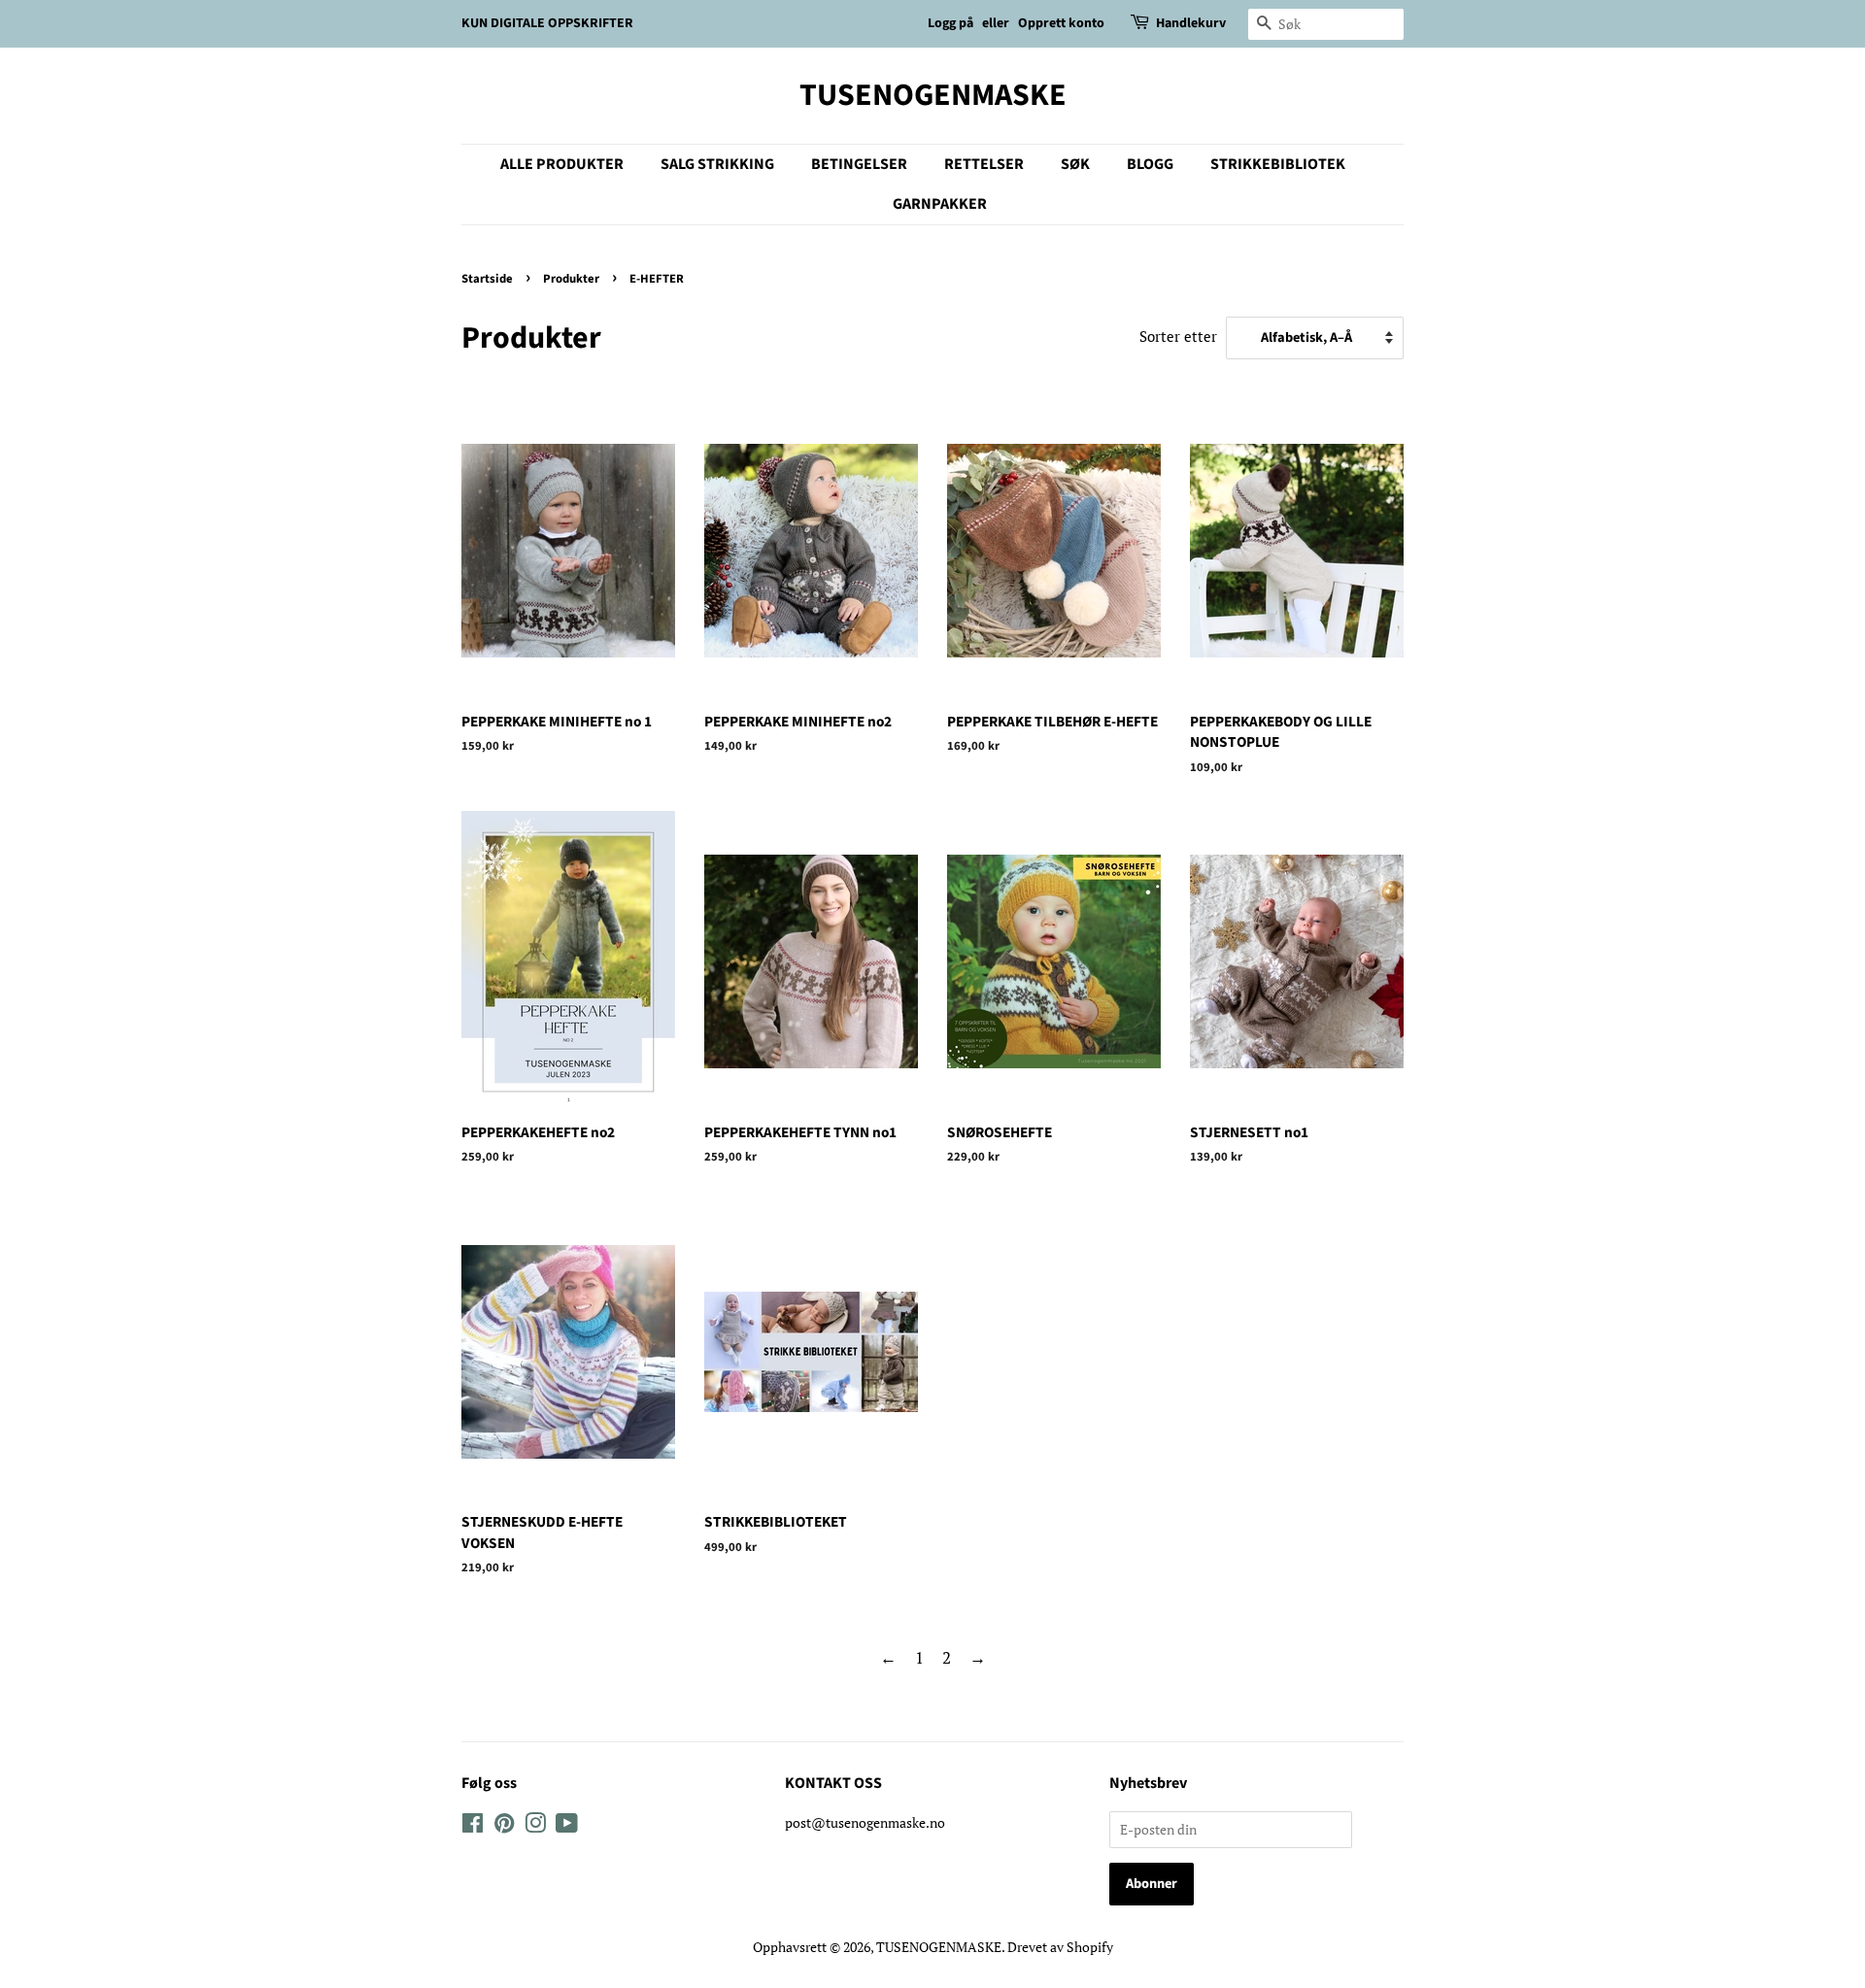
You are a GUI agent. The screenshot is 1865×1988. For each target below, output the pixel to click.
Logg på (950, 23)
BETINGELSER (859, 164)
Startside (487, 279)
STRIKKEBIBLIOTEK (1278, 164)
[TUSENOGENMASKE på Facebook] (473, 1826)
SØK (1075, 164)
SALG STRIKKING (717, 164)
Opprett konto (1061, 23)
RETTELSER (984, 164)
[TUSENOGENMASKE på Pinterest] (504, 1826)
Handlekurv (1191, 23)
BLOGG (1150, 164)
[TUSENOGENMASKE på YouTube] (567, 1826)
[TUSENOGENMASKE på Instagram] (535, 1826)
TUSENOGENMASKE (933, 95)
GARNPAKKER (940, 204)
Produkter (571, 279)
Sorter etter (1178, 336)
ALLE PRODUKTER (562, 164)
